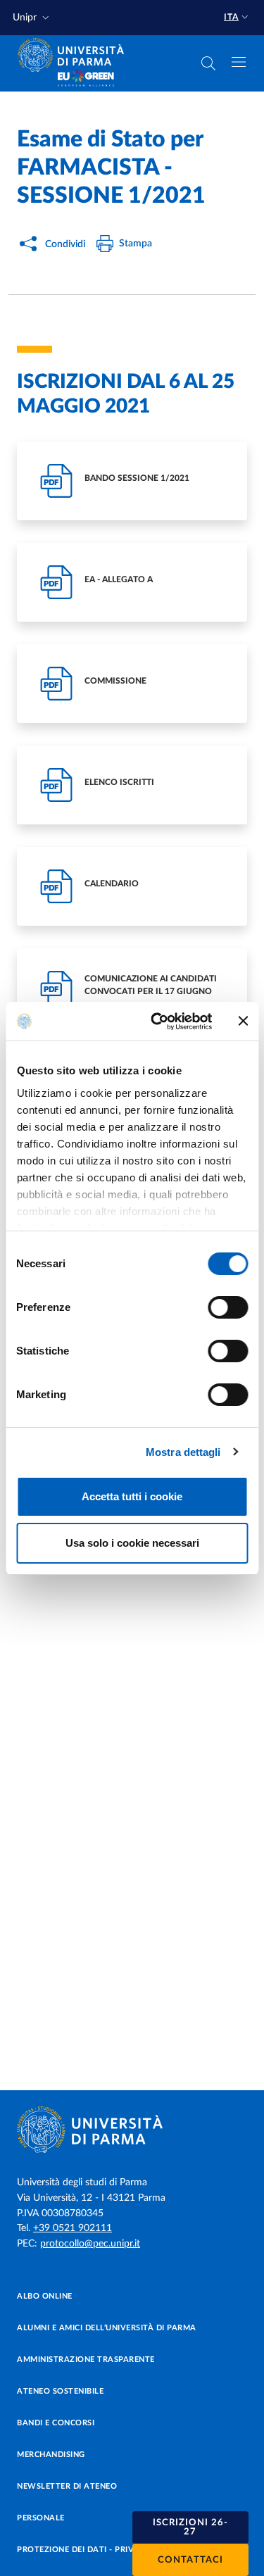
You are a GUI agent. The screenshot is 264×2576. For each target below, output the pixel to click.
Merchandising (51, 2455)
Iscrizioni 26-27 (190, 2527)
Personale (41, 2518)
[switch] (228, 1307)
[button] (32, 18)
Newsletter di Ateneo (67, 2486)
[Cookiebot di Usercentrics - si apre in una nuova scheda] (157, 1022)
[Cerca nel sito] (208, 63)
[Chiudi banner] (243, 1021)
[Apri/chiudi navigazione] (239, 62)
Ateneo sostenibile (60, 2391)
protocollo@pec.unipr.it (90, 2244)
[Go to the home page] (75, 55)
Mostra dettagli (183, 1452)
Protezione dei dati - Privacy (83, 2550)
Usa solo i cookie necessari (132, 1543)
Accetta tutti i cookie (132, 1496)
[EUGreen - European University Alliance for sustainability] (86, 79)
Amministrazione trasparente (86, 2360)
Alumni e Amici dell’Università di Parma (107, 2328)
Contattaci (190, 2560)
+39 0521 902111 (73, 2228)
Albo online (45, 2296)
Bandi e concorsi (56, 2423)
